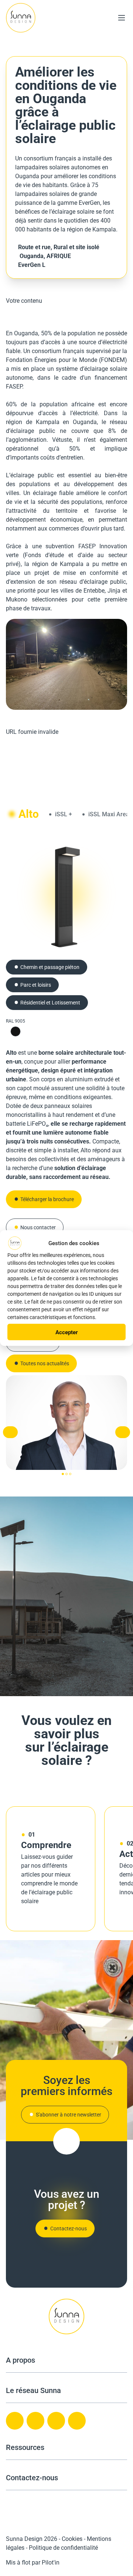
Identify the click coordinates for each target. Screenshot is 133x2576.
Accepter (67, 1332)
